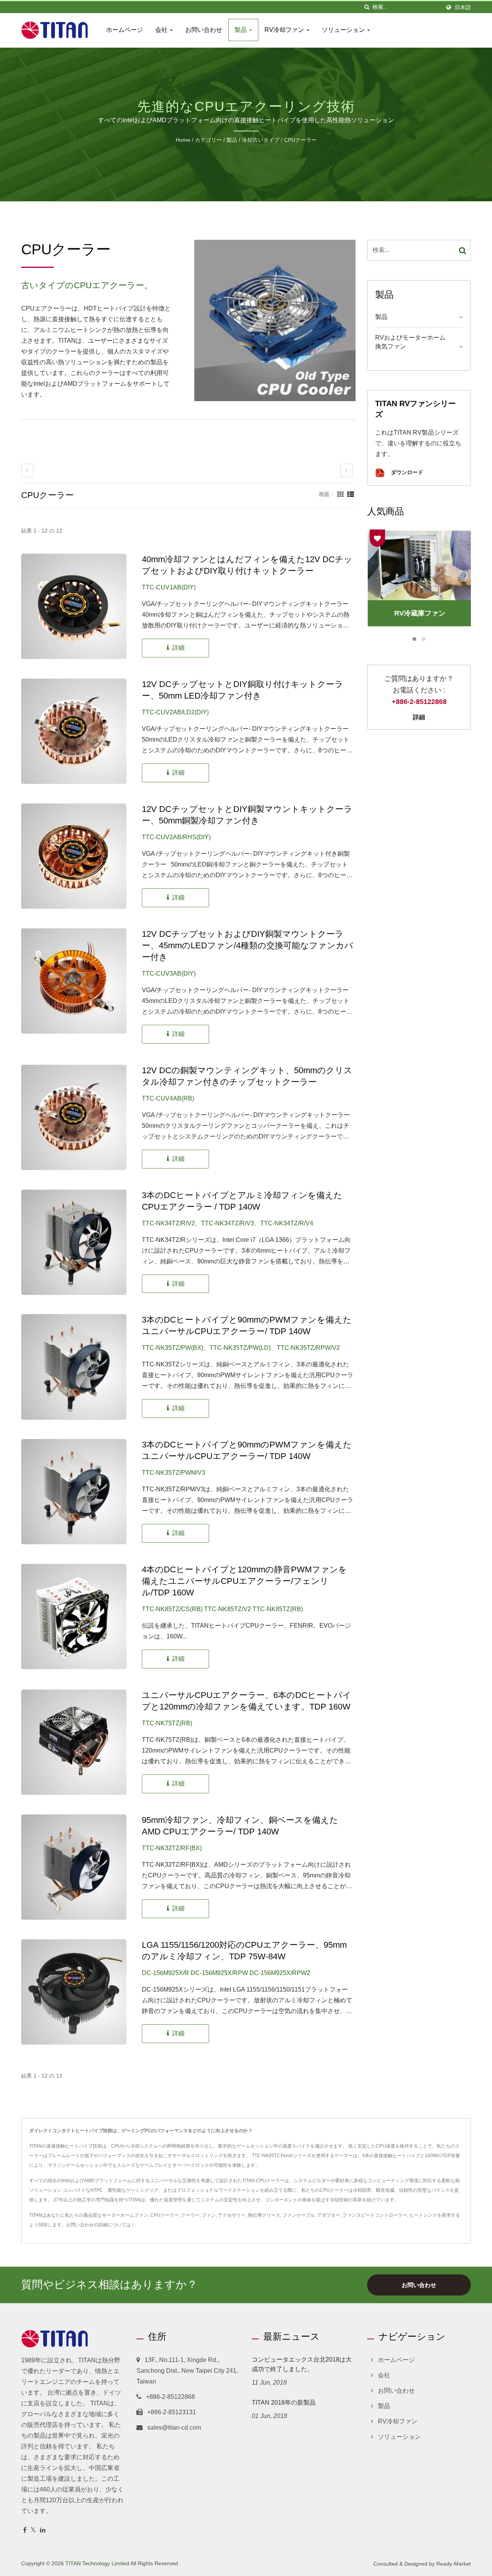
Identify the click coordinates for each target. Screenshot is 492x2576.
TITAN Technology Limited (97, 2563)
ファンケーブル (299, 2215)
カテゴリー (208, 140)
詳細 (419, 717)
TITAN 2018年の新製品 (284, 2403)
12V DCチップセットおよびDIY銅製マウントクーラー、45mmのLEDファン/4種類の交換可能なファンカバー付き (248, 945)
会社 (162, 30)
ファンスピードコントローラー (375, 2215)
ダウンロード (406, 472)
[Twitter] (33, 2530)
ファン (209, 2215)
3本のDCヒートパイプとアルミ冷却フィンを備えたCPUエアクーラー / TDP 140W (242, 1201)
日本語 (463, 7)
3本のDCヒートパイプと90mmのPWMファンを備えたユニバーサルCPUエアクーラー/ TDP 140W (247, 1325)
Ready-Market (454, 2564)
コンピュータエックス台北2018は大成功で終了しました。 (302, 2364)
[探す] (367, 7)
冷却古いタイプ (261, 140)
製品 (241, 30)
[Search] (463, 250)
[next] (346, 471)
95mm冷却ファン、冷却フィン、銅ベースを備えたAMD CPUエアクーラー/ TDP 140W (240, 1826)
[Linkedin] (43, 2530)
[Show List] (351, 494)
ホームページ (125, 30)
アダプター (329, 2215)
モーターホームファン (125, 2215)
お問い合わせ (204, 30)
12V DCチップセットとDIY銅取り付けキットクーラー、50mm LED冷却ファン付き (243, 690)
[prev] (27, 471)
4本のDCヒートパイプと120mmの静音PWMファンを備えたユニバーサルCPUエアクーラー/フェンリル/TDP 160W (244, 1581)
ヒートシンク (423, 2215)
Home (183, 140)
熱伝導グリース (264, 2215)
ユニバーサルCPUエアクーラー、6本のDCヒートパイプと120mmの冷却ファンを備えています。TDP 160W (247, 1701)
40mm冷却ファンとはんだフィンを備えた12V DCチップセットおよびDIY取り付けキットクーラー (247, 565)
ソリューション (344, 30)
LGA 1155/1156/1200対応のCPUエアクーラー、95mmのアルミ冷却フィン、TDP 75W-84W (244, 1951)
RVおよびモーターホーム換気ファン (410, 342)
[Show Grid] (341, 494)
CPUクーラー (300, 140)
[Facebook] (25, 2530)
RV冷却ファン (285, 30)
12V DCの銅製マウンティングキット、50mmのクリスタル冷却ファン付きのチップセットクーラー (247, 1076)
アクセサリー (232, 2215)
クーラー (190, 2215)
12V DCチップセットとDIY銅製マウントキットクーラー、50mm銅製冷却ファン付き (247, 815)
